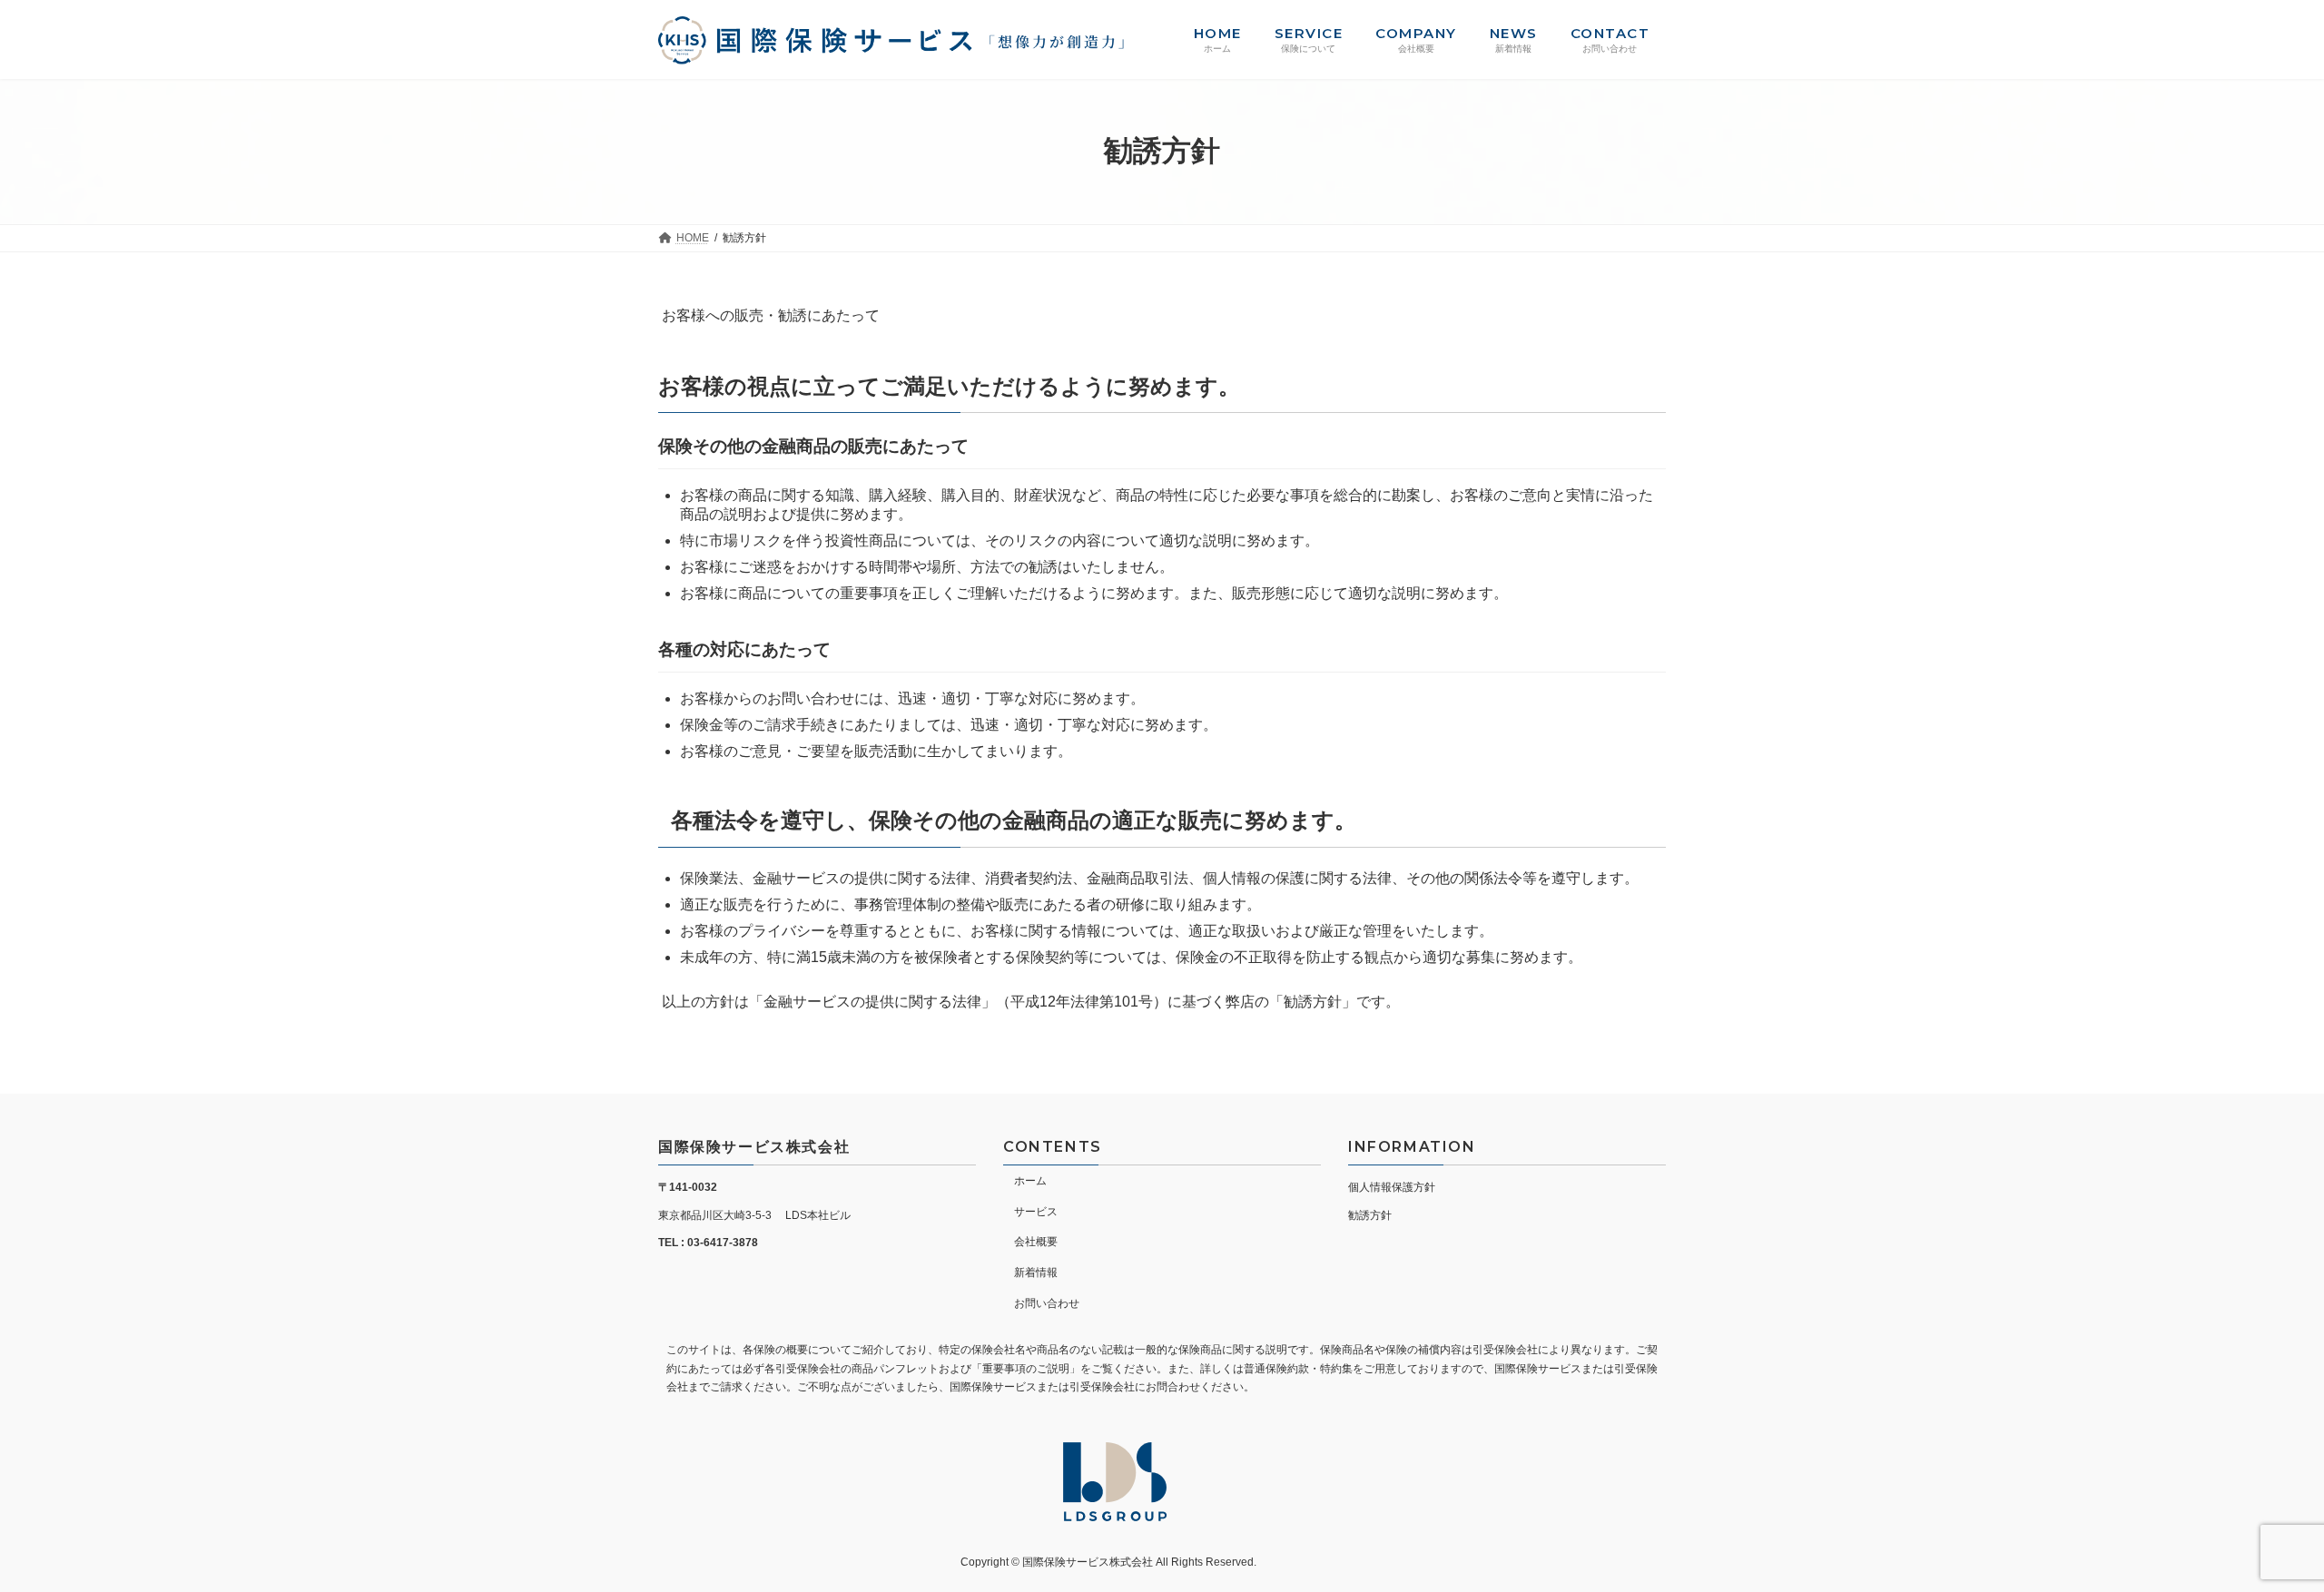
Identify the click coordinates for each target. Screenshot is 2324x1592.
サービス (1036, 1211)
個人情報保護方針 (1392, 1187)
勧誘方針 (1370, 1215)
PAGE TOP (2256, 1527)
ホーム (1030, 1181)
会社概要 (1036, 1242)
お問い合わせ (1047, 1303)
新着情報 (1036, 1273)
